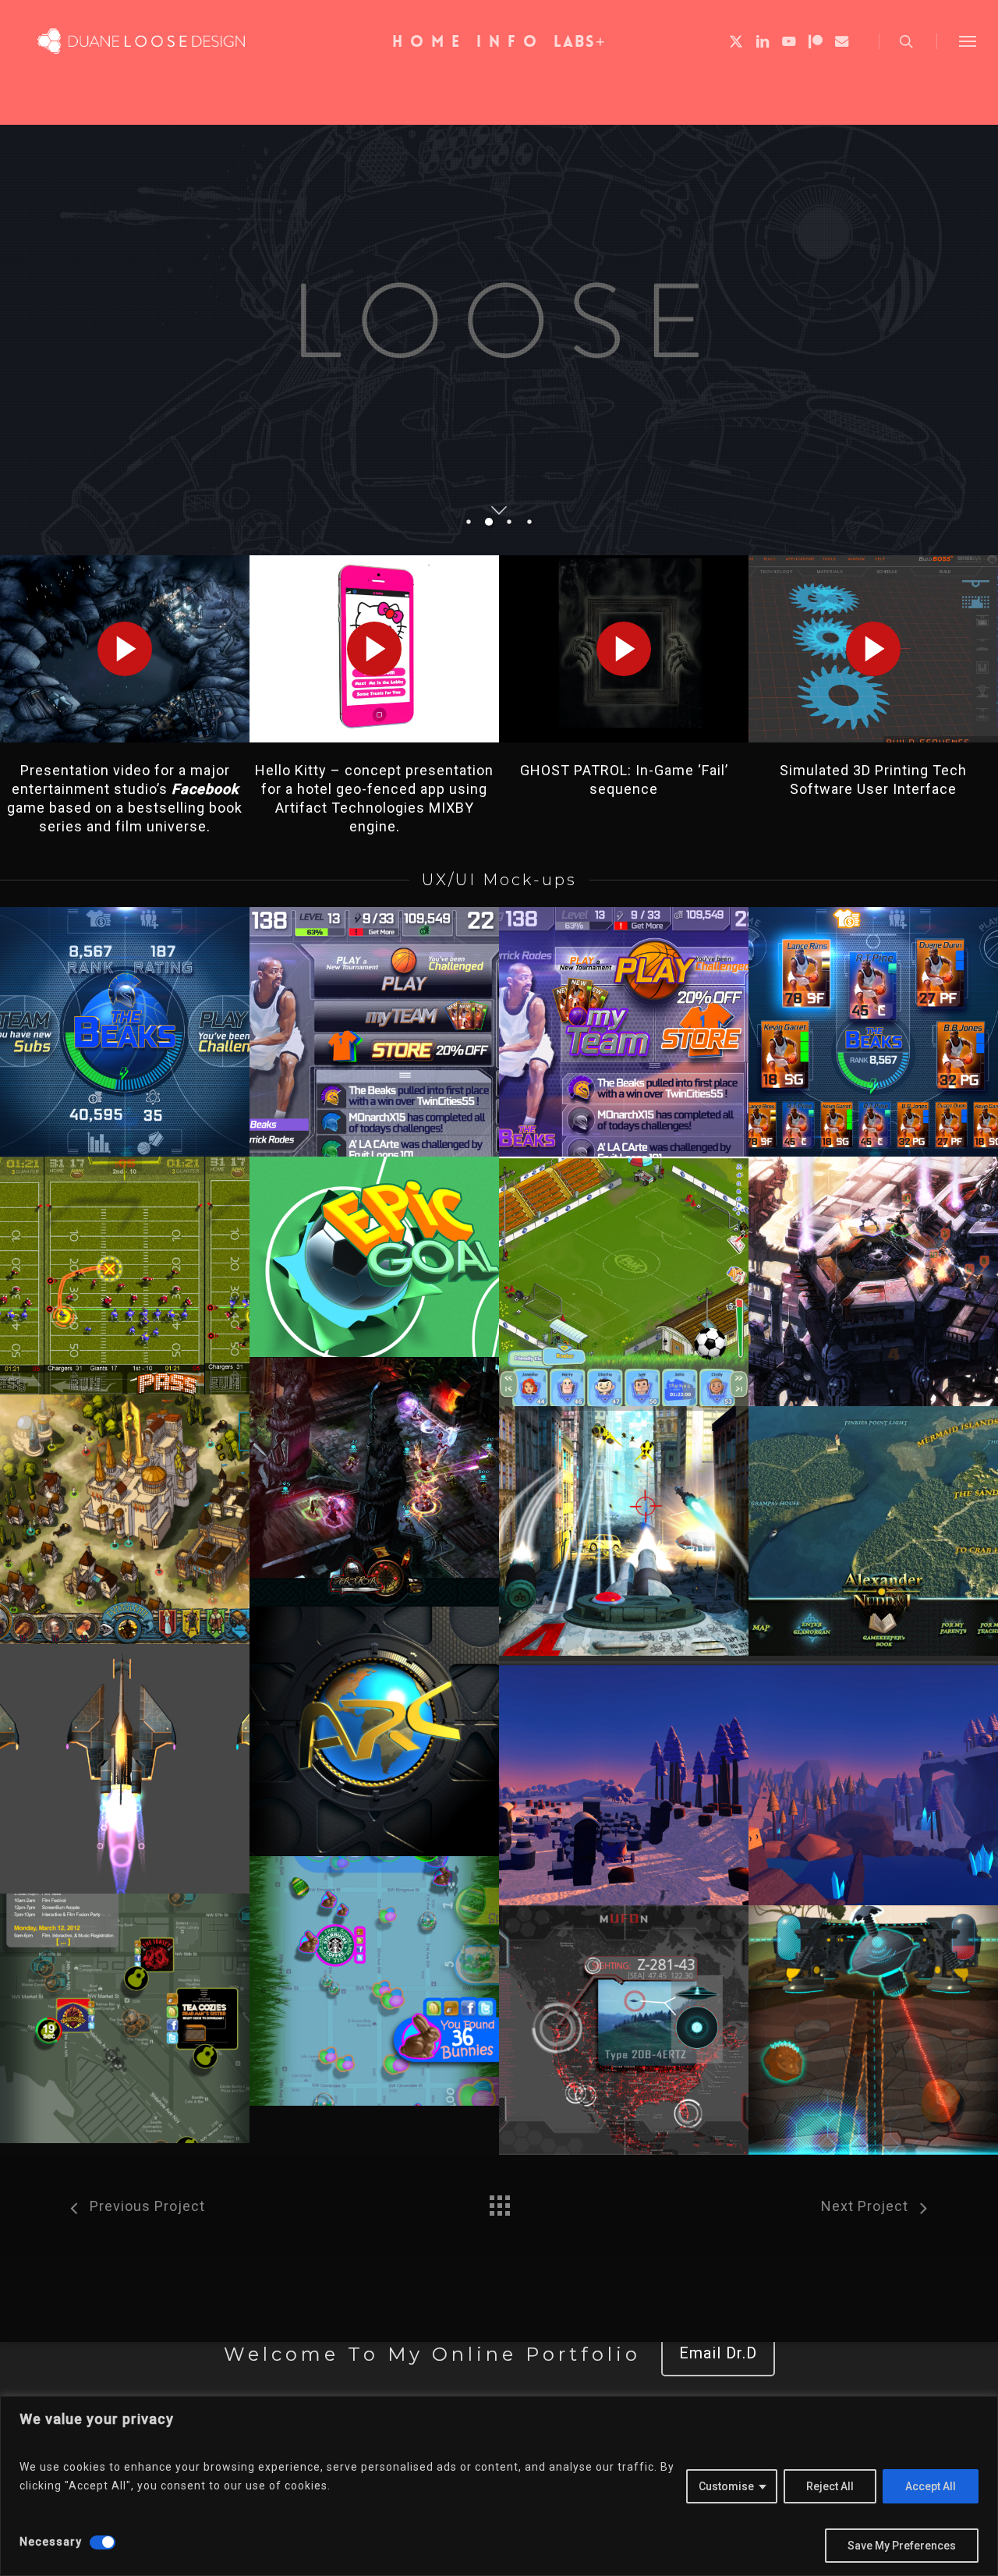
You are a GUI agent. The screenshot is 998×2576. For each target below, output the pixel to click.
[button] (968, 41)
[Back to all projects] (499, 2202)
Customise (726, 2486)
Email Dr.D (718, 2353)
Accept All (931, 2486)
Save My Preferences (902, 2546)
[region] (499, 2486)
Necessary (51, 2542)
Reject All (830, 2486)
